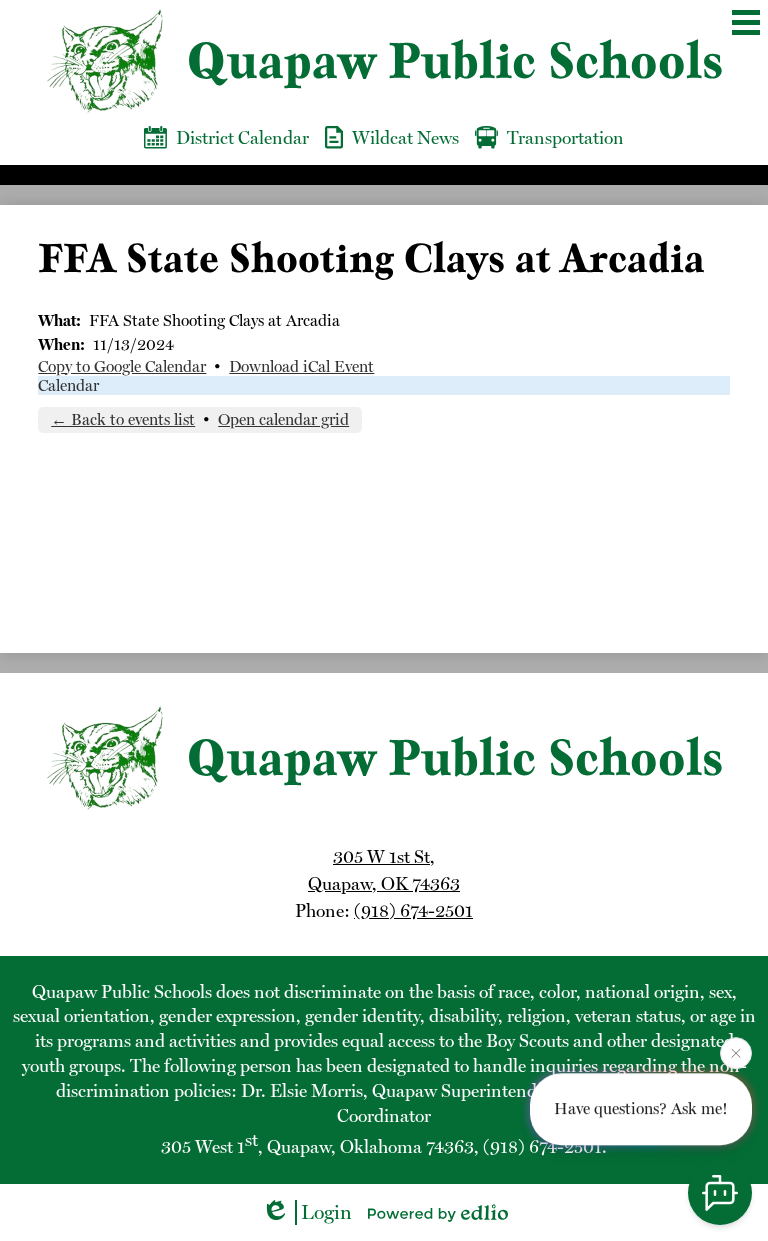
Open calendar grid (283, 419)
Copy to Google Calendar (122, 366)
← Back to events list (123, 419)
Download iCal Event (301, 366)
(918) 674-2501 (413, 910)
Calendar (68, 385)
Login (326, 1212)
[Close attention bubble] (736, 1053)
